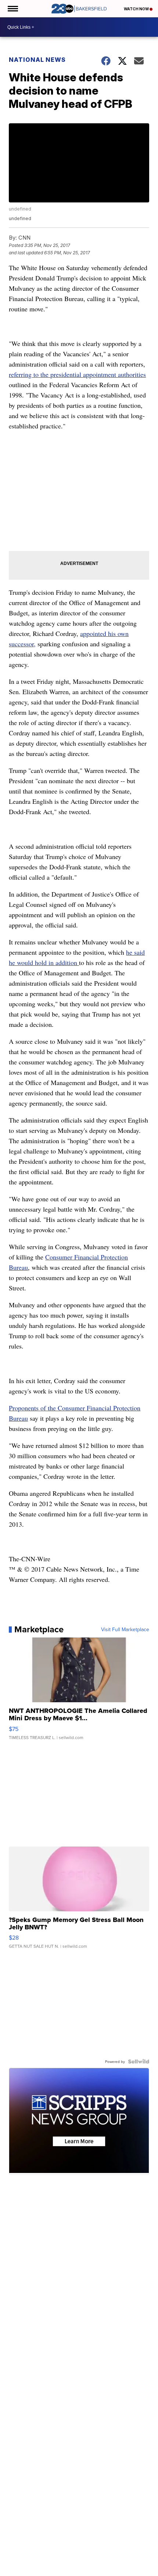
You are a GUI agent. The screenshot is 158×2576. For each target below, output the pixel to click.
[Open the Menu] (12, 9)
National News (37, 60)
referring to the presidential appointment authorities (77, 374)
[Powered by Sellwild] (139, 2061)
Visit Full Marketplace (125, 1629)
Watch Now (137, 9)
